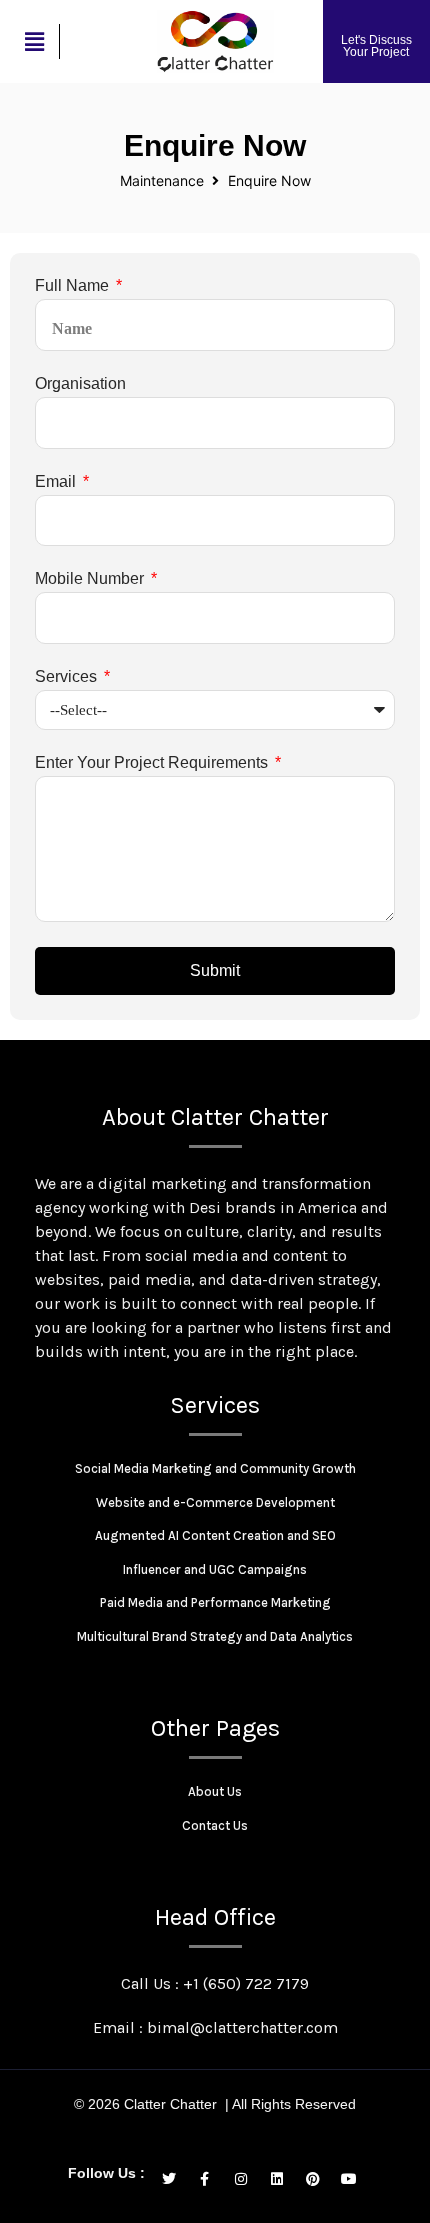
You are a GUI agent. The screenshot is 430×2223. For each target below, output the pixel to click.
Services (68, 677)
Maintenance (162, 180)
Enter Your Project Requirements (153, 763)
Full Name (74, 286)
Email (57, 482)
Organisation (80, 384)
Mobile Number (91, 579)
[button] (35, 41)
